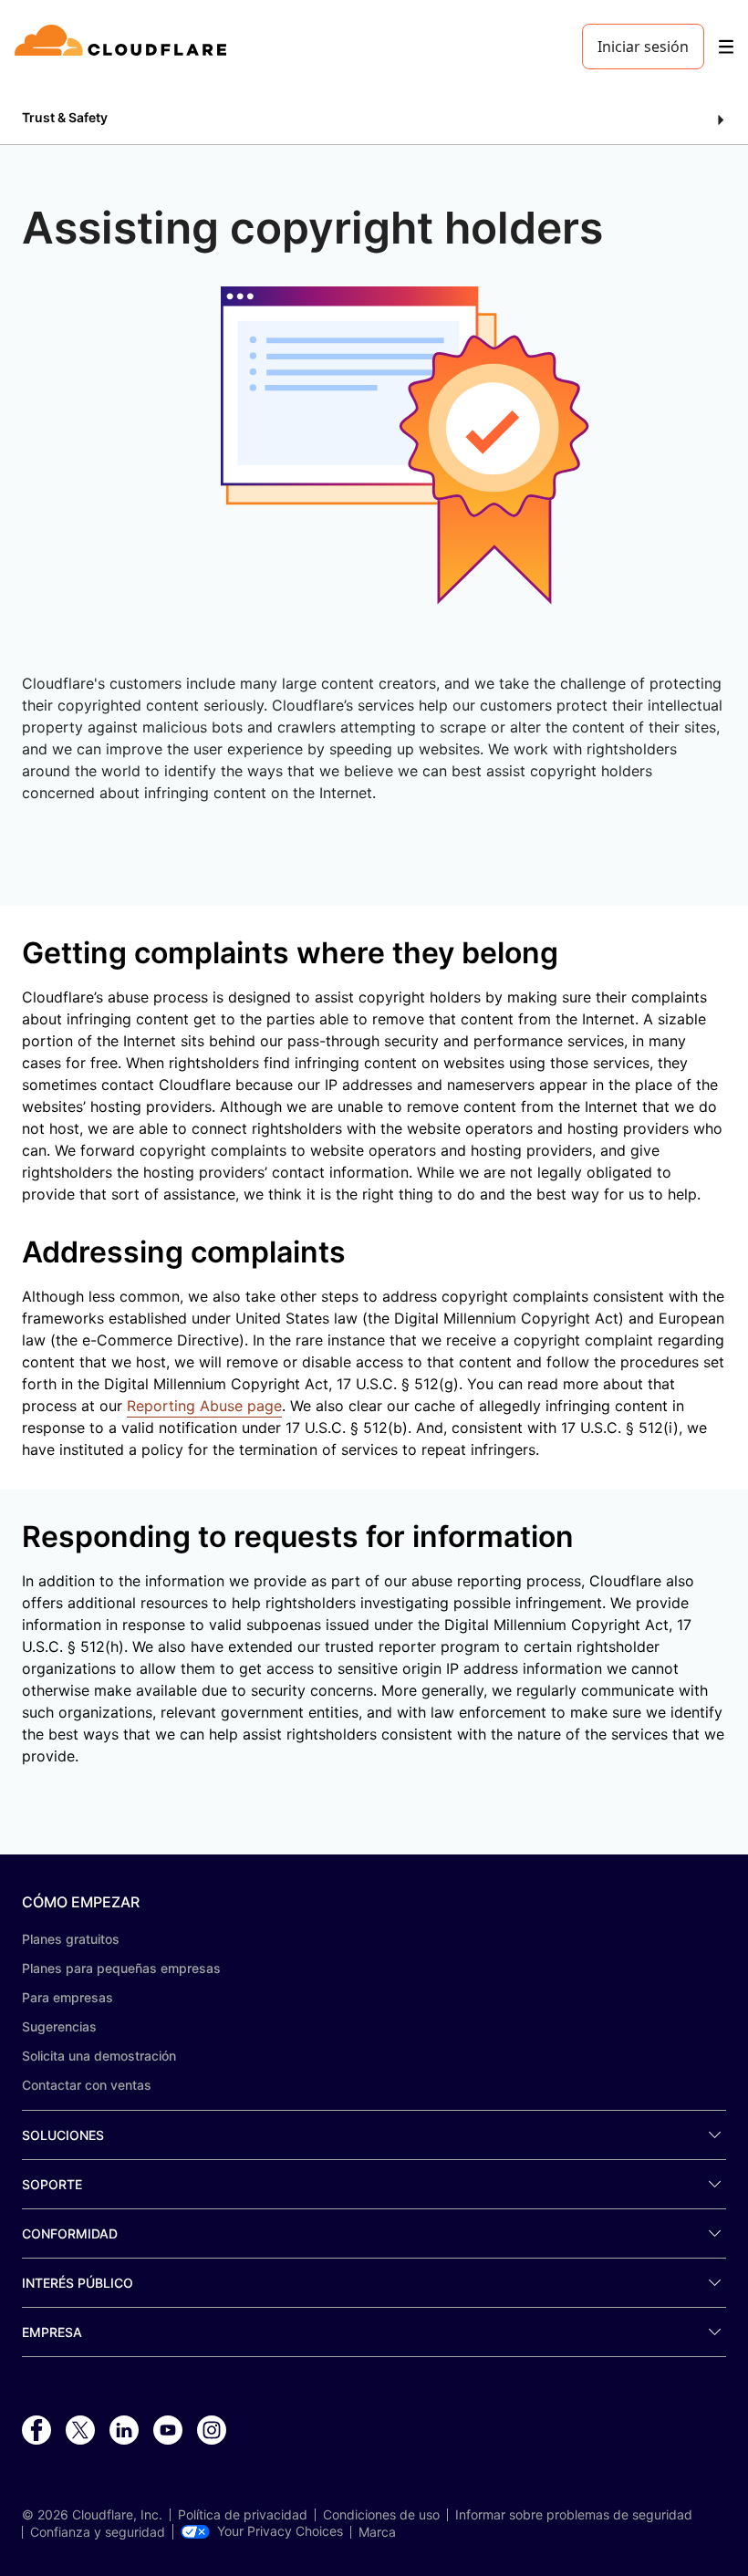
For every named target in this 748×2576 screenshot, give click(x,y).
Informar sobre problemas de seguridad (574, 2515)
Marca (377, 2532)
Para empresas (68, 1997)
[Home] (124, 47)
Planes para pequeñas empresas (121, 1968)
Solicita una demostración (99, 2056)
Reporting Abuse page (204, 1406)
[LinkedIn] (124, 2431)
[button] (374, 119)
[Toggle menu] (726, 47)
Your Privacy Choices (280, 2531)
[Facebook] (36, 2431)
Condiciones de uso (381, 2515)
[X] (80, 2431)
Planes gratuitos (71, 1939)
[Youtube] (168, 2431)
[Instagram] (212, 2431)
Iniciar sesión (643, 47)
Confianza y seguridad (98, 2532)
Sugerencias (59, 2026)
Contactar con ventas (87, 2085)
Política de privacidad (243, 2515)
